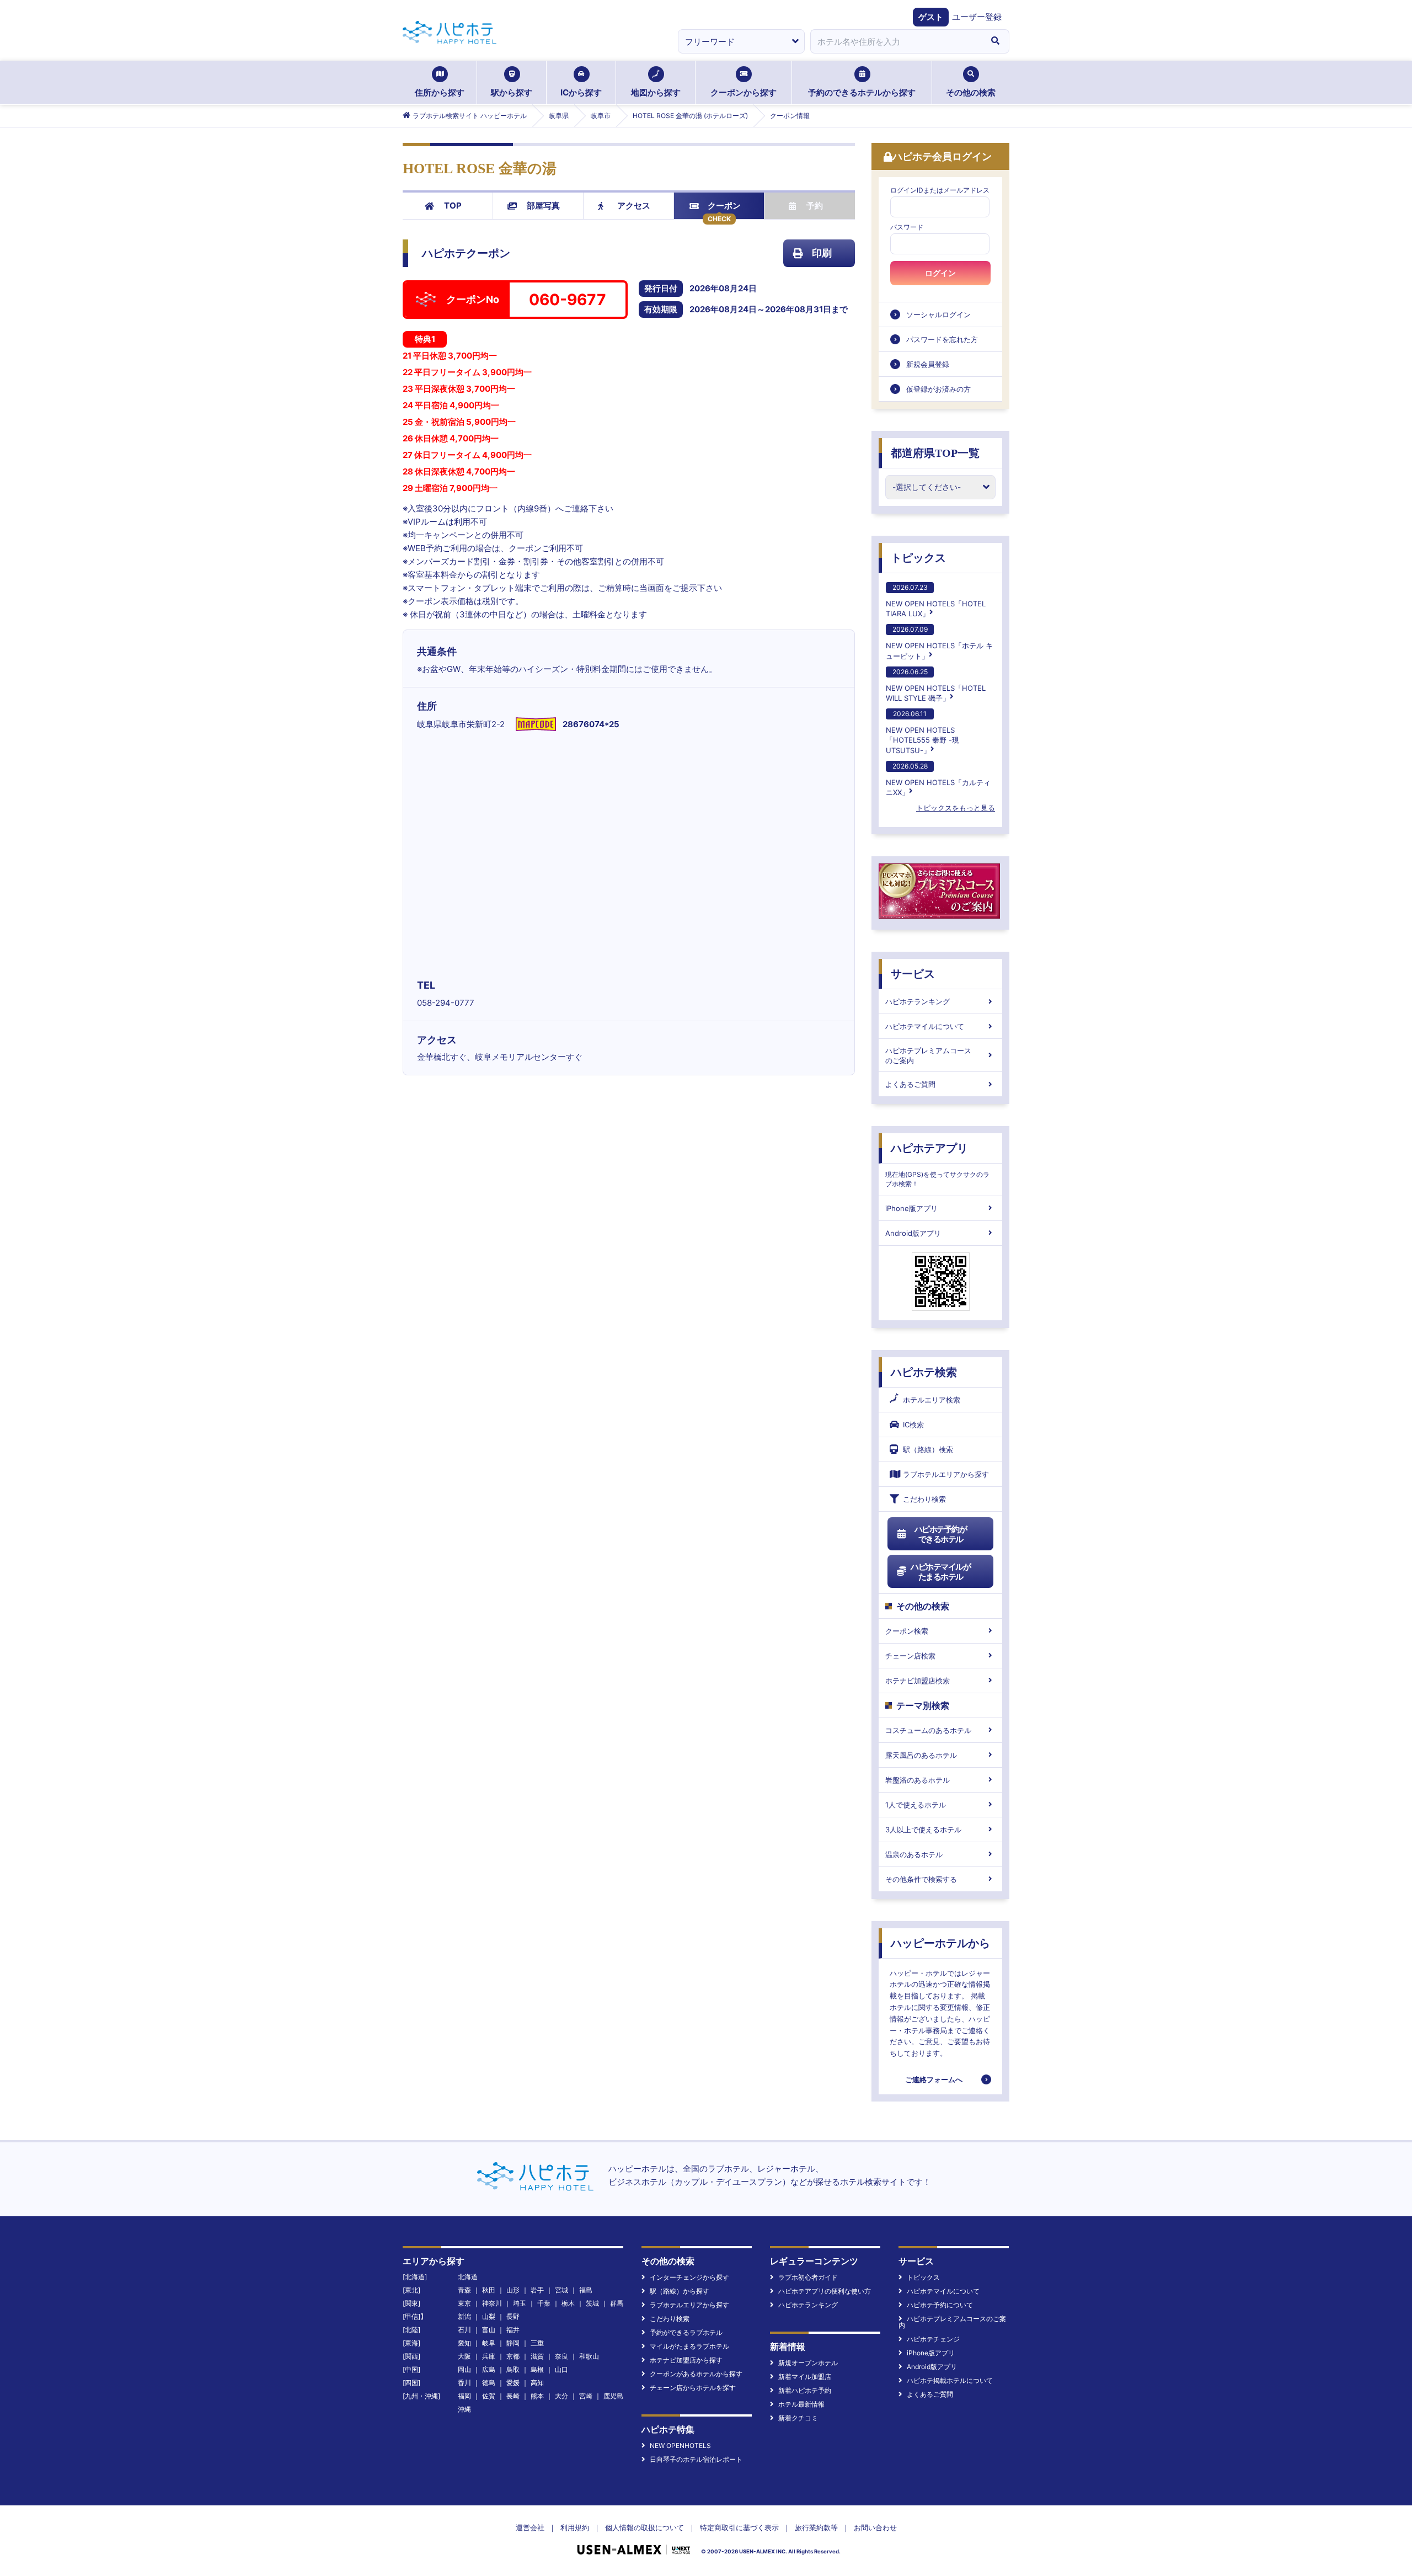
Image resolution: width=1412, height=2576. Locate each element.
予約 (815, 206)
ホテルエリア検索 (932, 1400)
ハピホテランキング (918, 1001)
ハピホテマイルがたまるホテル (940, 1572)
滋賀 (537, 2356)
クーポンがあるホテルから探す (696, 2374)
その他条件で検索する (921, 1879)
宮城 (561, 2290)
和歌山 (589, 2356)
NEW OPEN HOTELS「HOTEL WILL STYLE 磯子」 (936, 685)
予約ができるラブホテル (686, 2332)
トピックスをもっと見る (956, 808)
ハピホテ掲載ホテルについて (950, 2380)
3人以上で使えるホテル (923, 1830)
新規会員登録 (928, 364)
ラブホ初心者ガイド (808, 2277)
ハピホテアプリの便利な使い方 (825, 2291)
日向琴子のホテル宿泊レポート (696, 2459)
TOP (453, 206)
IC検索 (913, 1425)
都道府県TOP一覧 (935, 453)
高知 (537, 2383)
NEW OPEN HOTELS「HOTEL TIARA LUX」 (936, 601)
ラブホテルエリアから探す (946, 1474)
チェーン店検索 (910, 1656)
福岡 (464, 2396)
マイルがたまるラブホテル (689, 2346)
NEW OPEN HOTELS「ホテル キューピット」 (939, 642)
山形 (513, 2290)
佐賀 (489, 2396)
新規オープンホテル (808, 2363)
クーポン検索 (907, 1631)
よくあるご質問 (910, 1084)
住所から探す (440, 92)
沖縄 (464, 2409)
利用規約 (575, 2527)
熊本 (537, 2396)
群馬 (617, 2303)
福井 (513, 2330)
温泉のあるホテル (914, 1854)
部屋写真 (543, 206)
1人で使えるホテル (916, 1805)
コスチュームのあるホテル (928, 1730)
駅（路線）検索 (928, 1449)
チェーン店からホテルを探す (693, 2388)
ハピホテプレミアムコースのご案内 (928, 1055)
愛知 (464, 2343)
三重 (537, 2343)
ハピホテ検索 (924, 1372)
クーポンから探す (744, 92)
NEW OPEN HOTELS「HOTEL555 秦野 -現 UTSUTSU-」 (922, 732)
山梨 (489, 2316)
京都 (513, 2356)
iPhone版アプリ (911, 1208)
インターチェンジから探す (689, 2277)
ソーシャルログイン (938, 314)
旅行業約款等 (816, 2527)
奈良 (561, 2356)
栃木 (568, 2303)
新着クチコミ (798, 2418)
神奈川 (492, 2303)
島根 (537, 2369)
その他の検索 (971, 92)
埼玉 (520, 2303)
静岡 (513, 2343)
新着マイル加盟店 (805, 2377)
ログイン (940, 273)
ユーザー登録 (977, 17)
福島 (586, 2290)
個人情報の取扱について (645, 2527)
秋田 (489, 2290)
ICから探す (581, 92)
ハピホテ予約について (940, 2305)
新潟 (464, 2316)
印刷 (822, 253)
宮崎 (586, 2396)
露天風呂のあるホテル (921, 1755)
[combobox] (896, 41)
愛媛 (513, 2383)
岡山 (464, 2369)
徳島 (489, 2383)
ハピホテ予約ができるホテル (941, 1534)
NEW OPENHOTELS (680, 2446)
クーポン (724, 206)
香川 (464, 2383)
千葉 (544, 2303)
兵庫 (489, 2356)
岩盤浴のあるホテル (918, 1780)
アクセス (634, 206)
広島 (489, 2369)
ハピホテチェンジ (933, 2339)
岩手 (537, 2290)
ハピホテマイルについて (925, 1026)
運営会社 (530, 2527)
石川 (464, 2330)
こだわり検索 (924, 1499)
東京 (464, 2303)
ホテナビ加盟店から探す (686, 2360)
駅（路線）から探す (680, 2291)
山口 (561, 2369)
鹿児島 (613, 2396)
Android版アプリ (913, 1233)
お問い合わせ (875, 2527)
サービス (913, 974)
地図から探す (656, 92)
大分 (561, 2396)
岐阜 (489, 2343)
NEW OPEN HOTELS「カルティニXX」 (938, 779)
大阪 (464, 2356)
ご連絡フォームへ (934, 2079)
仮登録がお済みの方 (938, 389)
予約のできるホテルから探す (862, 92)
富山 (489, 2330)
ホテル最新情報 (801, 2404)
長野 (513, 2316)
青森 (464, 2290)
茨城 (592, 2303)
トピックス (918, 558)
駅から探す (512, 92)
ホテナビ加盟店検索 (918, 1681)
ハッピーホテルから (940, 1943)
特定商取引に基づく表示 (739, 2527)
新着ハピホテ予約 (805, 2390)
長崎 (513, 2396)
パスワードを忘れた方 (942, 339)
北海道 (468, 2277)
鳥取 (513, 2369)
